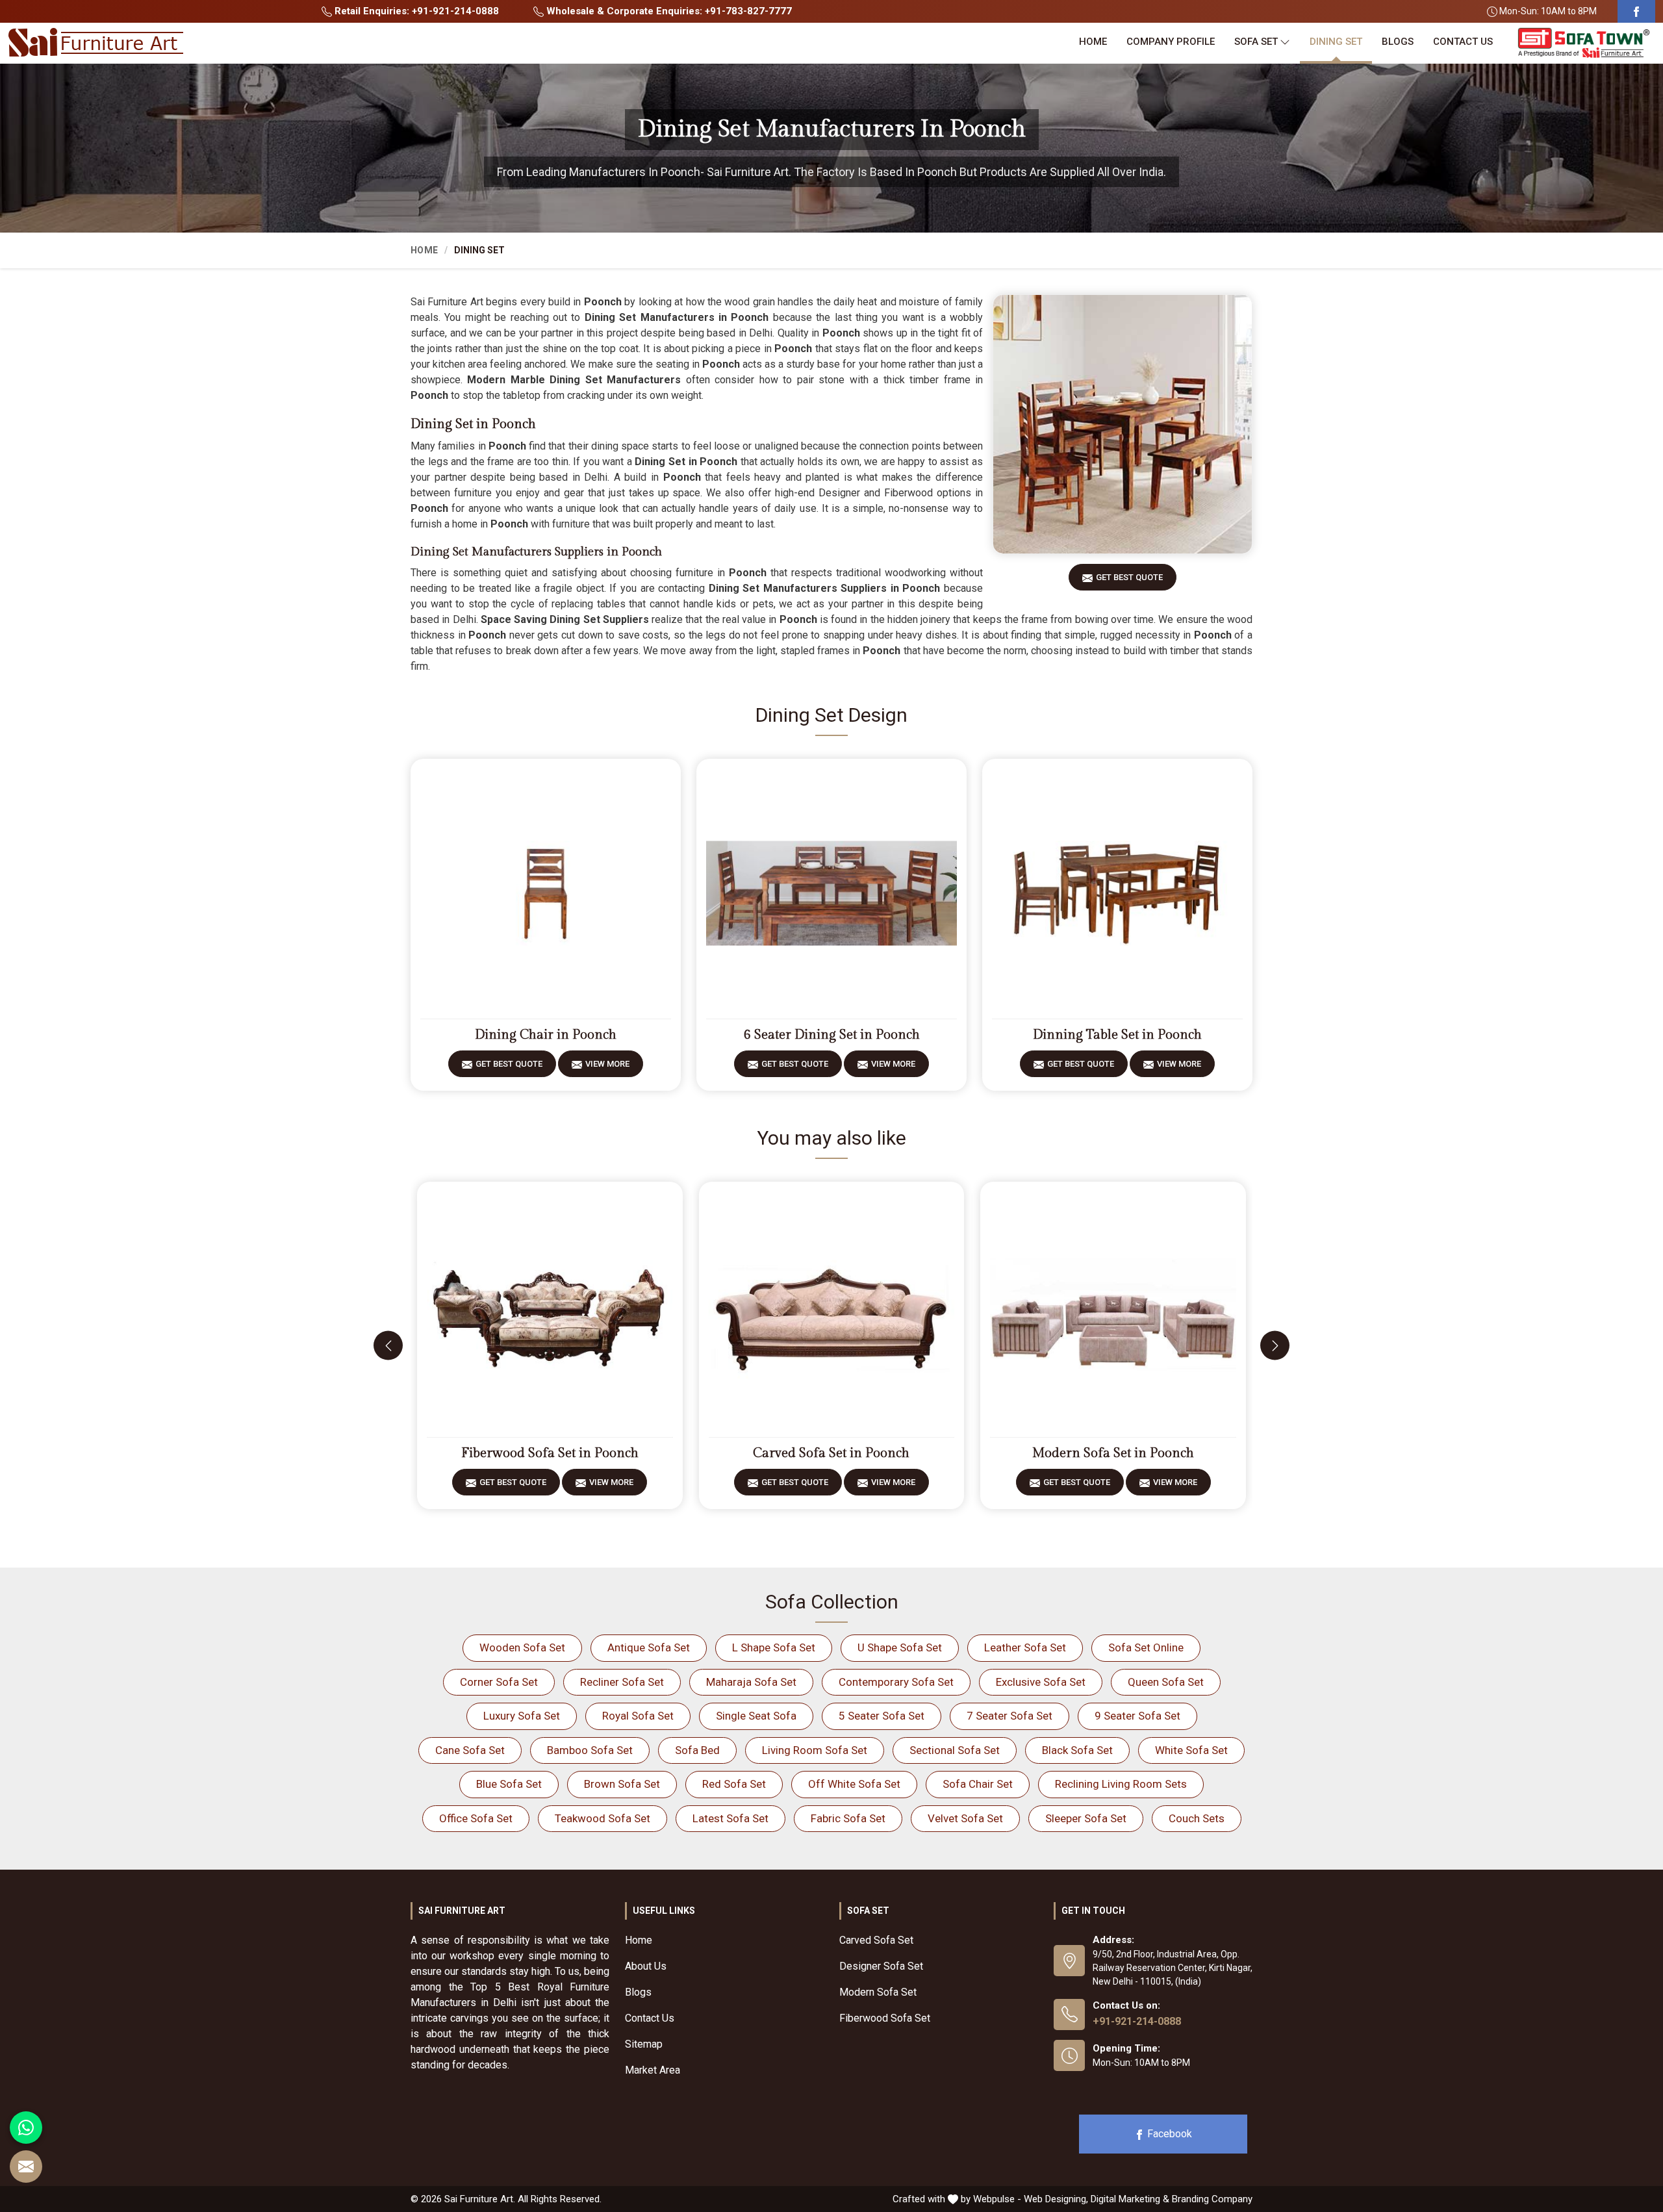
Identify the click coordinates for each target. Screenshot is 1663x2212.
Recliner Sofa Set (622, 1682)
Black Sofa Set (1077, 1750)
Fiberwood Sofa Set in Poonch (550, 1453)
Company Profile (1171, 42)
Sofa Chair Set (978, 1784)
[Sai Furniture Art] (95, 43)
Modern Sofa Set (878, 1992)
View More (607, 1064)
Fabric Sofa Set (848, 1818)
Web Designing (1055, 2199)
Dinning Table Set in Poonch (1117, 1035)
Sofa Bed (697, 1750)
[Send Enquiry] (26, 2167)
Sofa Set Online (1146, 1647)
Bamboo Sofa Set (590, 1750)
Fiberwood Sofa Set (885, 2018)
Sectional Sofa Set (955, 1750)
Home (1093, 42)
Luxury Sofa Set (522, 1716)
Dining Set (1336, 42)
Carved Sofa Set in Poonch (831, 1453)
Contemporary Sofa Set (896, 1682)
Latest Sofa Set (730, 1818)
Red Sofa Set (734, 1784)
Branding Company (1212, 2199)
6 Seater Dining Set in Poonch (832, 1035)
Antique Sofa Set (649, 1647)
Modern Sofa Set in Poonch (1113, 1453)
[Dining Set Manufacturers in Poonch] (1123, 424)
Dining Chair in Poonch (546, 1035)
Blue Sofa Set (509, 1784)
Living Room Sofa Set (815, 1750)
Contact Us (1463, 42)
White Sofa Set (1191, 1750)
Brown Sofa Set (622, 1784)
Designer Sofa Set (881, 1966)
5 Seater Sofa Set (882, 1716)
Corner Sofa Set (499, 1682)
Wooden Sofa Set (522, 1647)
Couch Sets (1197, 1818)
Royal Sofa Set (638, 1716)
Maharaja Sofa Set (751, 1682)
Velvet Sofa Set (965, 1818)
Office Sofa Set (476, 1818)
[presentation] (388, 1346)
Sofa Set (1256, 42)
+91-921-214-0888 (1137, 2021)
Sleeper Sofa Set (1086, 1818)
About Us (646, 1966)
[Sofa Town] (1584, 43)
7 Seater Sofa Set (1009, 1716)
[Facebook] (1636, 11)
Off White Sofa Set (854, 1784)
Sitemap (644, 2044)
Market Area (653, 2070)
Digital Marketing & (1130, 2199)
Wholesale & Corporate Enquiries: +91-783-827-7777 (668, 11)
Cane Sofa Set (470, 1750)
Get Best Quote (1129, 577)
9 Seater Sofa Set (1137, 1716)
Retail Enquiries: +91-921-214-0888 (415, 11)
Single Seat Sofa (756, 1716)
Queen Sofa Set (1166, 1682)
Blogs (1398, 42)
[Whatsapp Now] (26, 2128)
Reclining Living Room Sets (1121, 1784)
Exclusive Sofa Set (1041, 1682)
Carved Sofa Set (876, 1940)
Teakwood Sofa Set (603, 1818)
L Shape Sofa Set (774, 1647)
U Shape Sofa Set (900, 1647)
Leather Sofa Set (1025, 1647)
